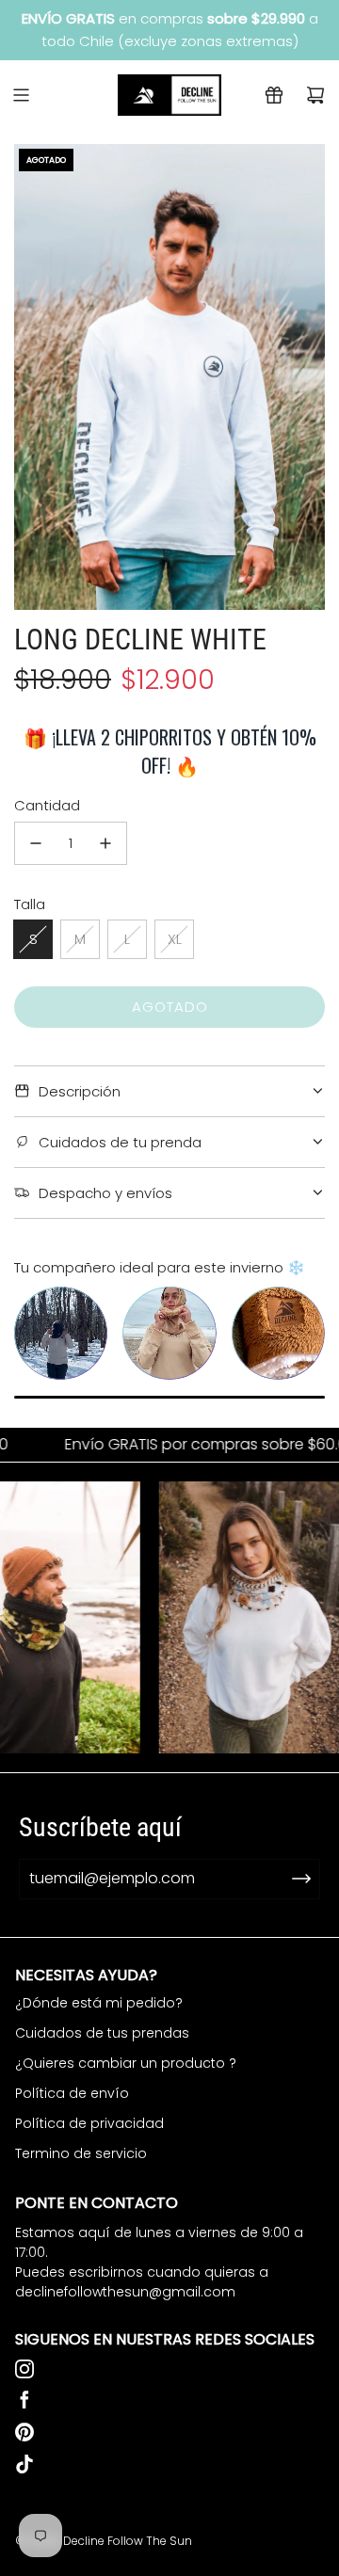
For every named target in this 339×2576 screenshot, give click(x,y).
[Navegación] (21, 95)
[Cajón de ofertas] (274, 95)
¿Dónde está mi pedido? (99, 2003)
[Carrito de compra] (315, 95)
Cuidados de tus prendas (102, 2033)
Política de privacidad (89, 2123)
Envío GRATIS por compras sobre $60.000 (166, 1445)
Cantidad (47, 805)
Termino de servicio (81, 2153)
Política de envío (72, 2093)
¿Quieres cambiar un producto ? (126, 2063)
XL (175, 939)
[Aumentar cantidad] (105, 843)
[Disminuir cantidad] (36, 843)
